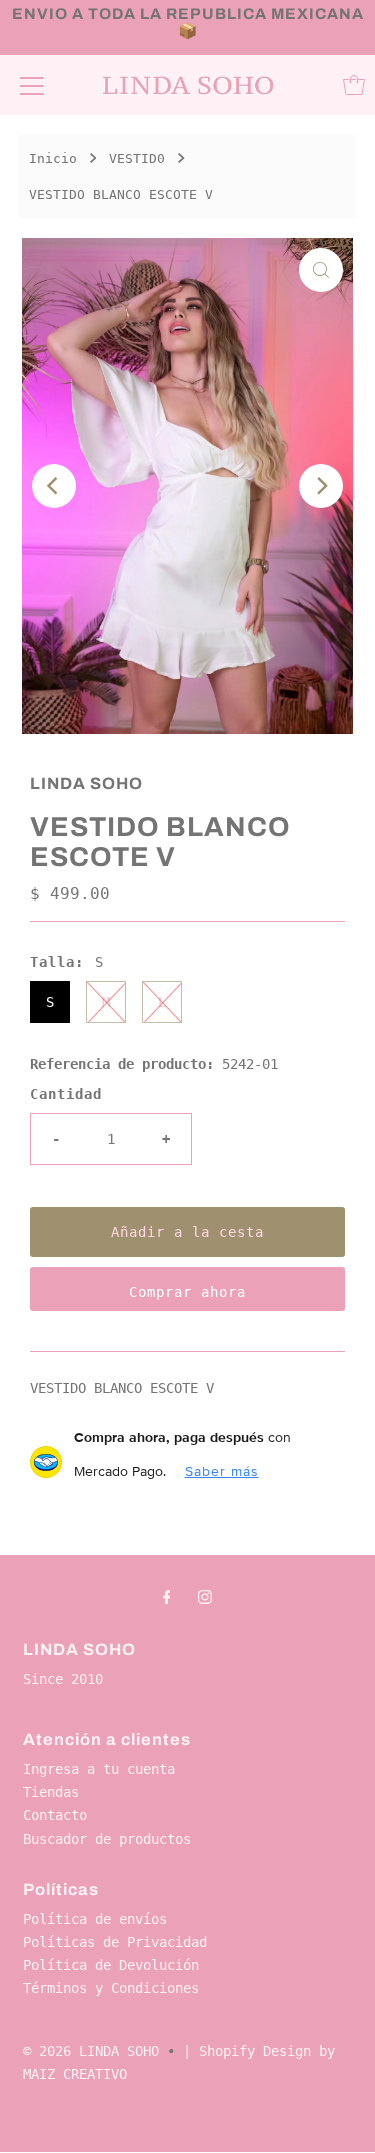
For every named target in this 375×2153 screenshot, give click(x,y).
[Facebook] (167, 1596)
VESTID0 (137, 158)
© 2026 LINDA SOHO (91, 2051)
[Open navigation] (32, 85)
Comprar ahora (187, 1292)
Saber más (222, 1471)
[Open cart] (354, 85)
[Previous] (54, 486)
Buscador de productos (107, 1839)
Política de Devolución (111, 1965)
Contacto (55, 1815)
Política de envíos (95, 1919)
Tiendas (51, 1792)
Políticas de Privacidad (115, 1942)
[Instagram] (205, 1596)
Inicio (53, 158)
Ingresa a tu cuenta (99, 1769)
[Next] (321, 486)
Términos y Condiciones (111, 1988)
